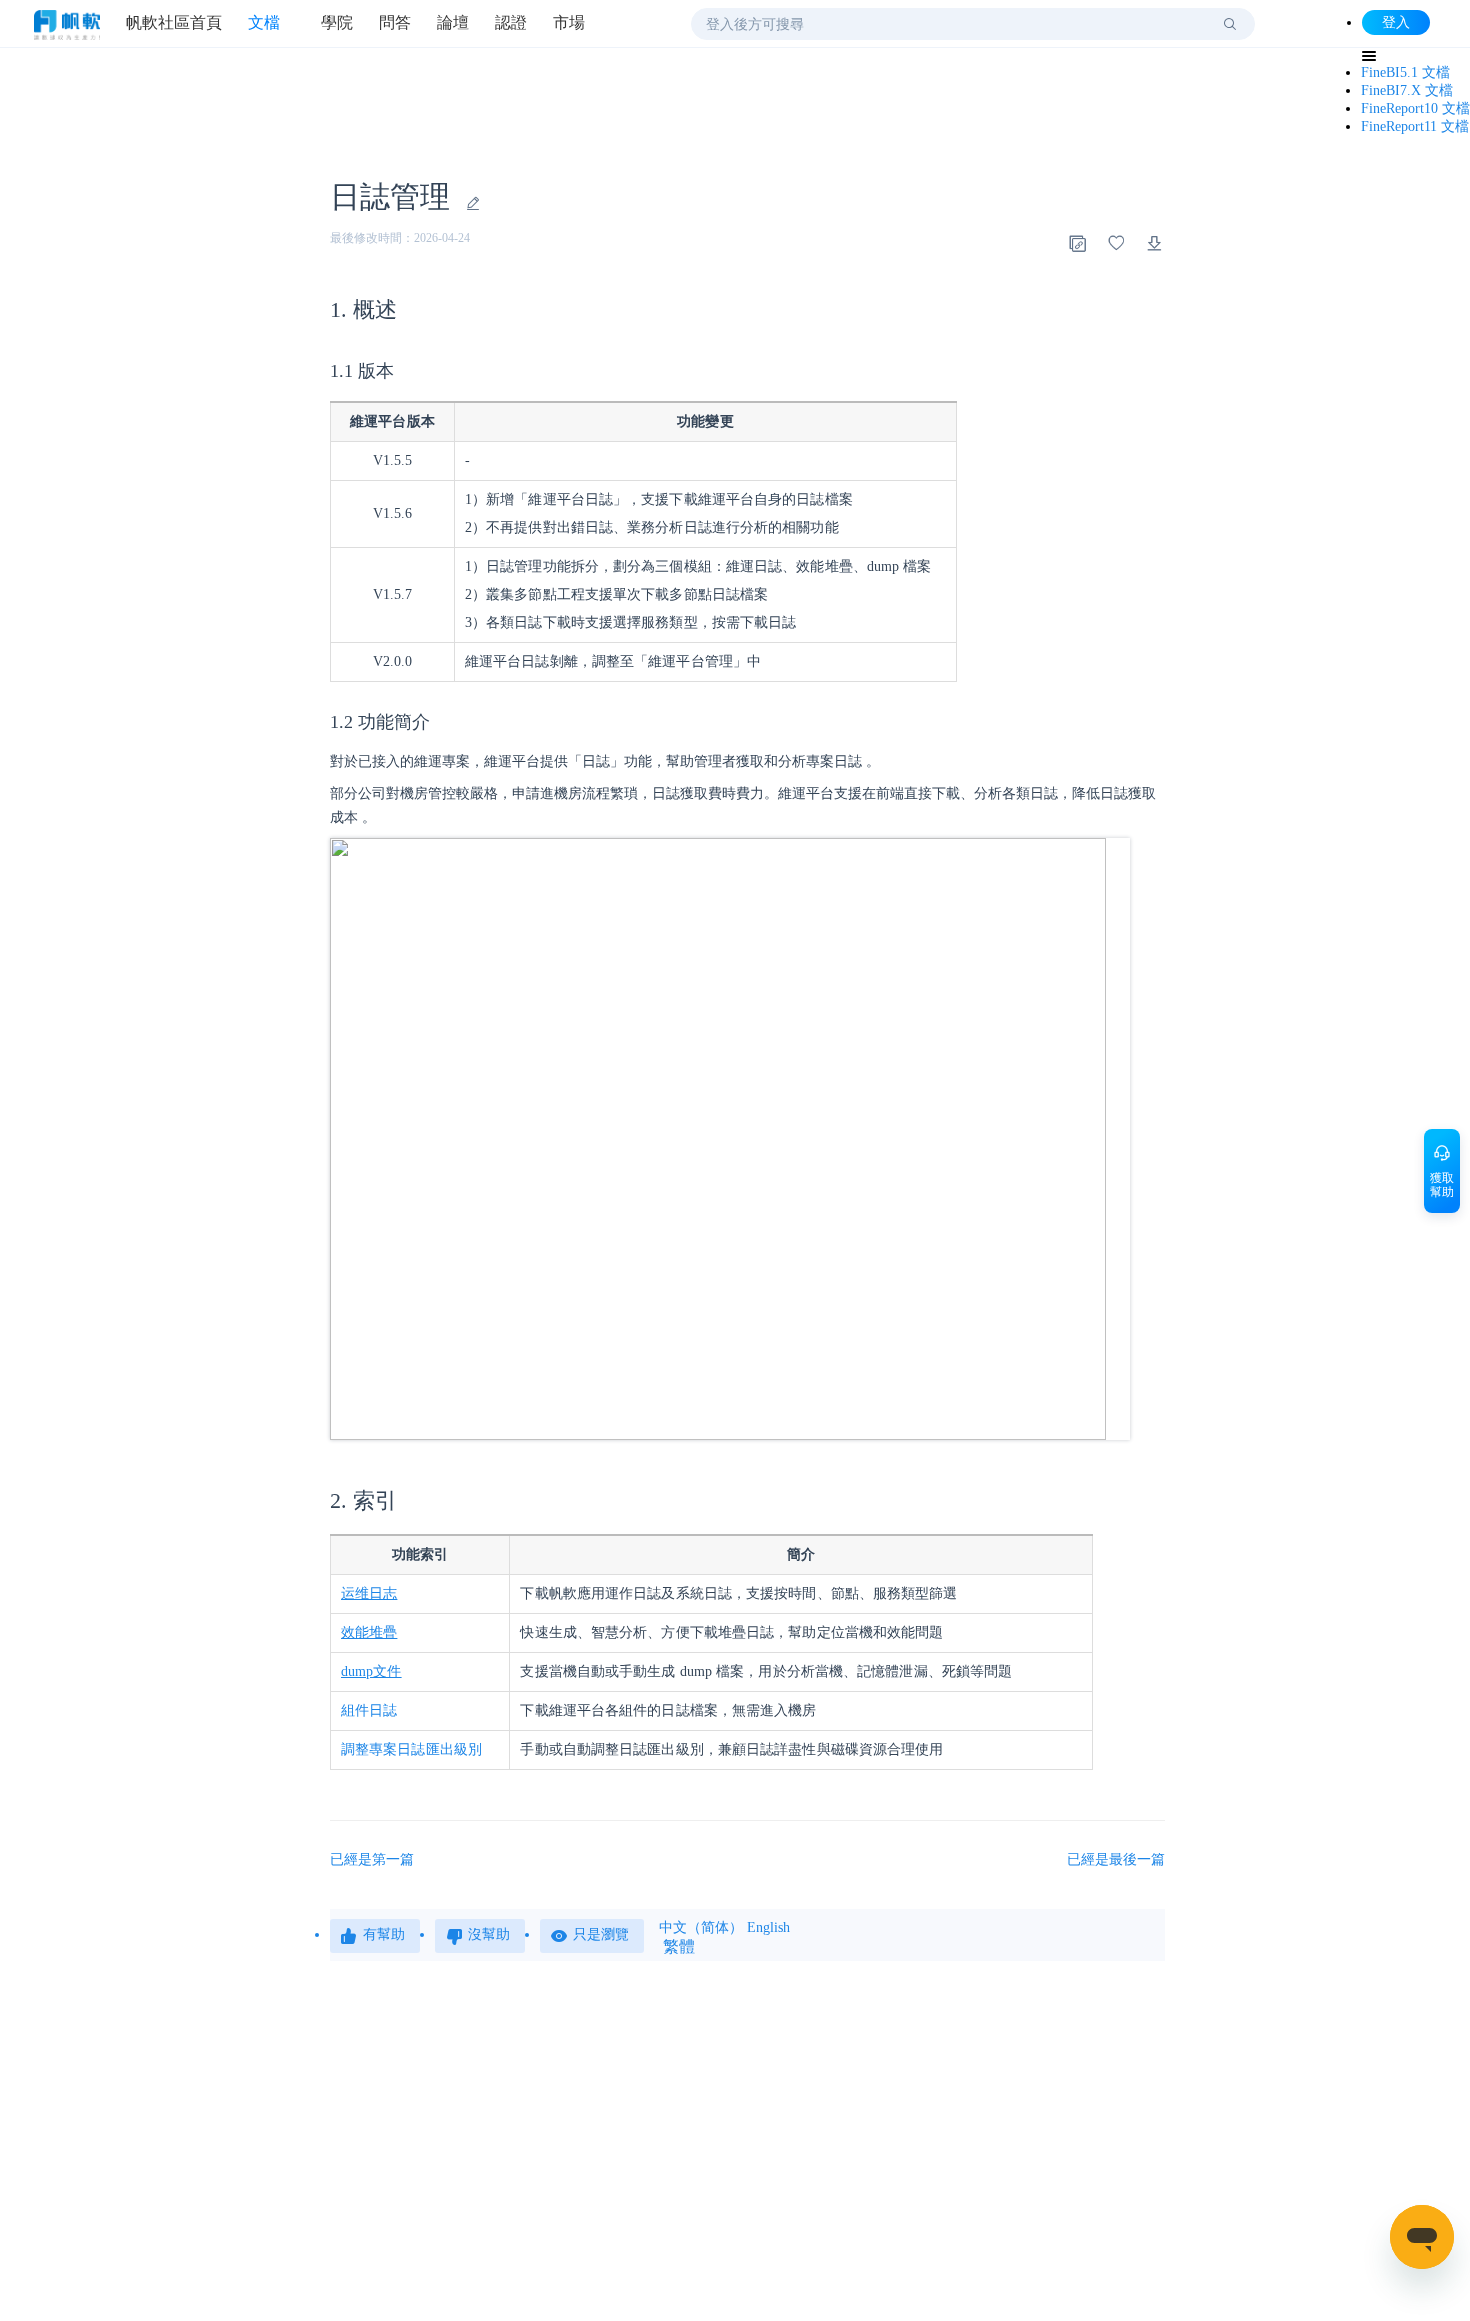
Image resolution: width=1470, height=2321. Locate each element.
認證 (511, 22)
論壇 (453, 22)
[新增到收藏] (1116, 243)
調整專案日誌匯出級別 (411, 1749)
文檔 (264, 22)
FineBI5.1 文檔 (1405, 72)
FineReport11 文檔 (1415, 126)
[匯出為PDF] (1155, 243)
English (768, 1927)
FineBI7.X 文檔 (1407, 90)
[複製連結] (1077, 243)
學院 (337, 22)
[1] (1230, 24)
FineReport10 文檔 (1415, 108)
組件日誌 (369, 1710)
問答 (395, 22)
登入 (1396, 22)
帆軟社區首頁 (174, 22)
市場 (569, 22)
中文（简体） (701, 1927)
